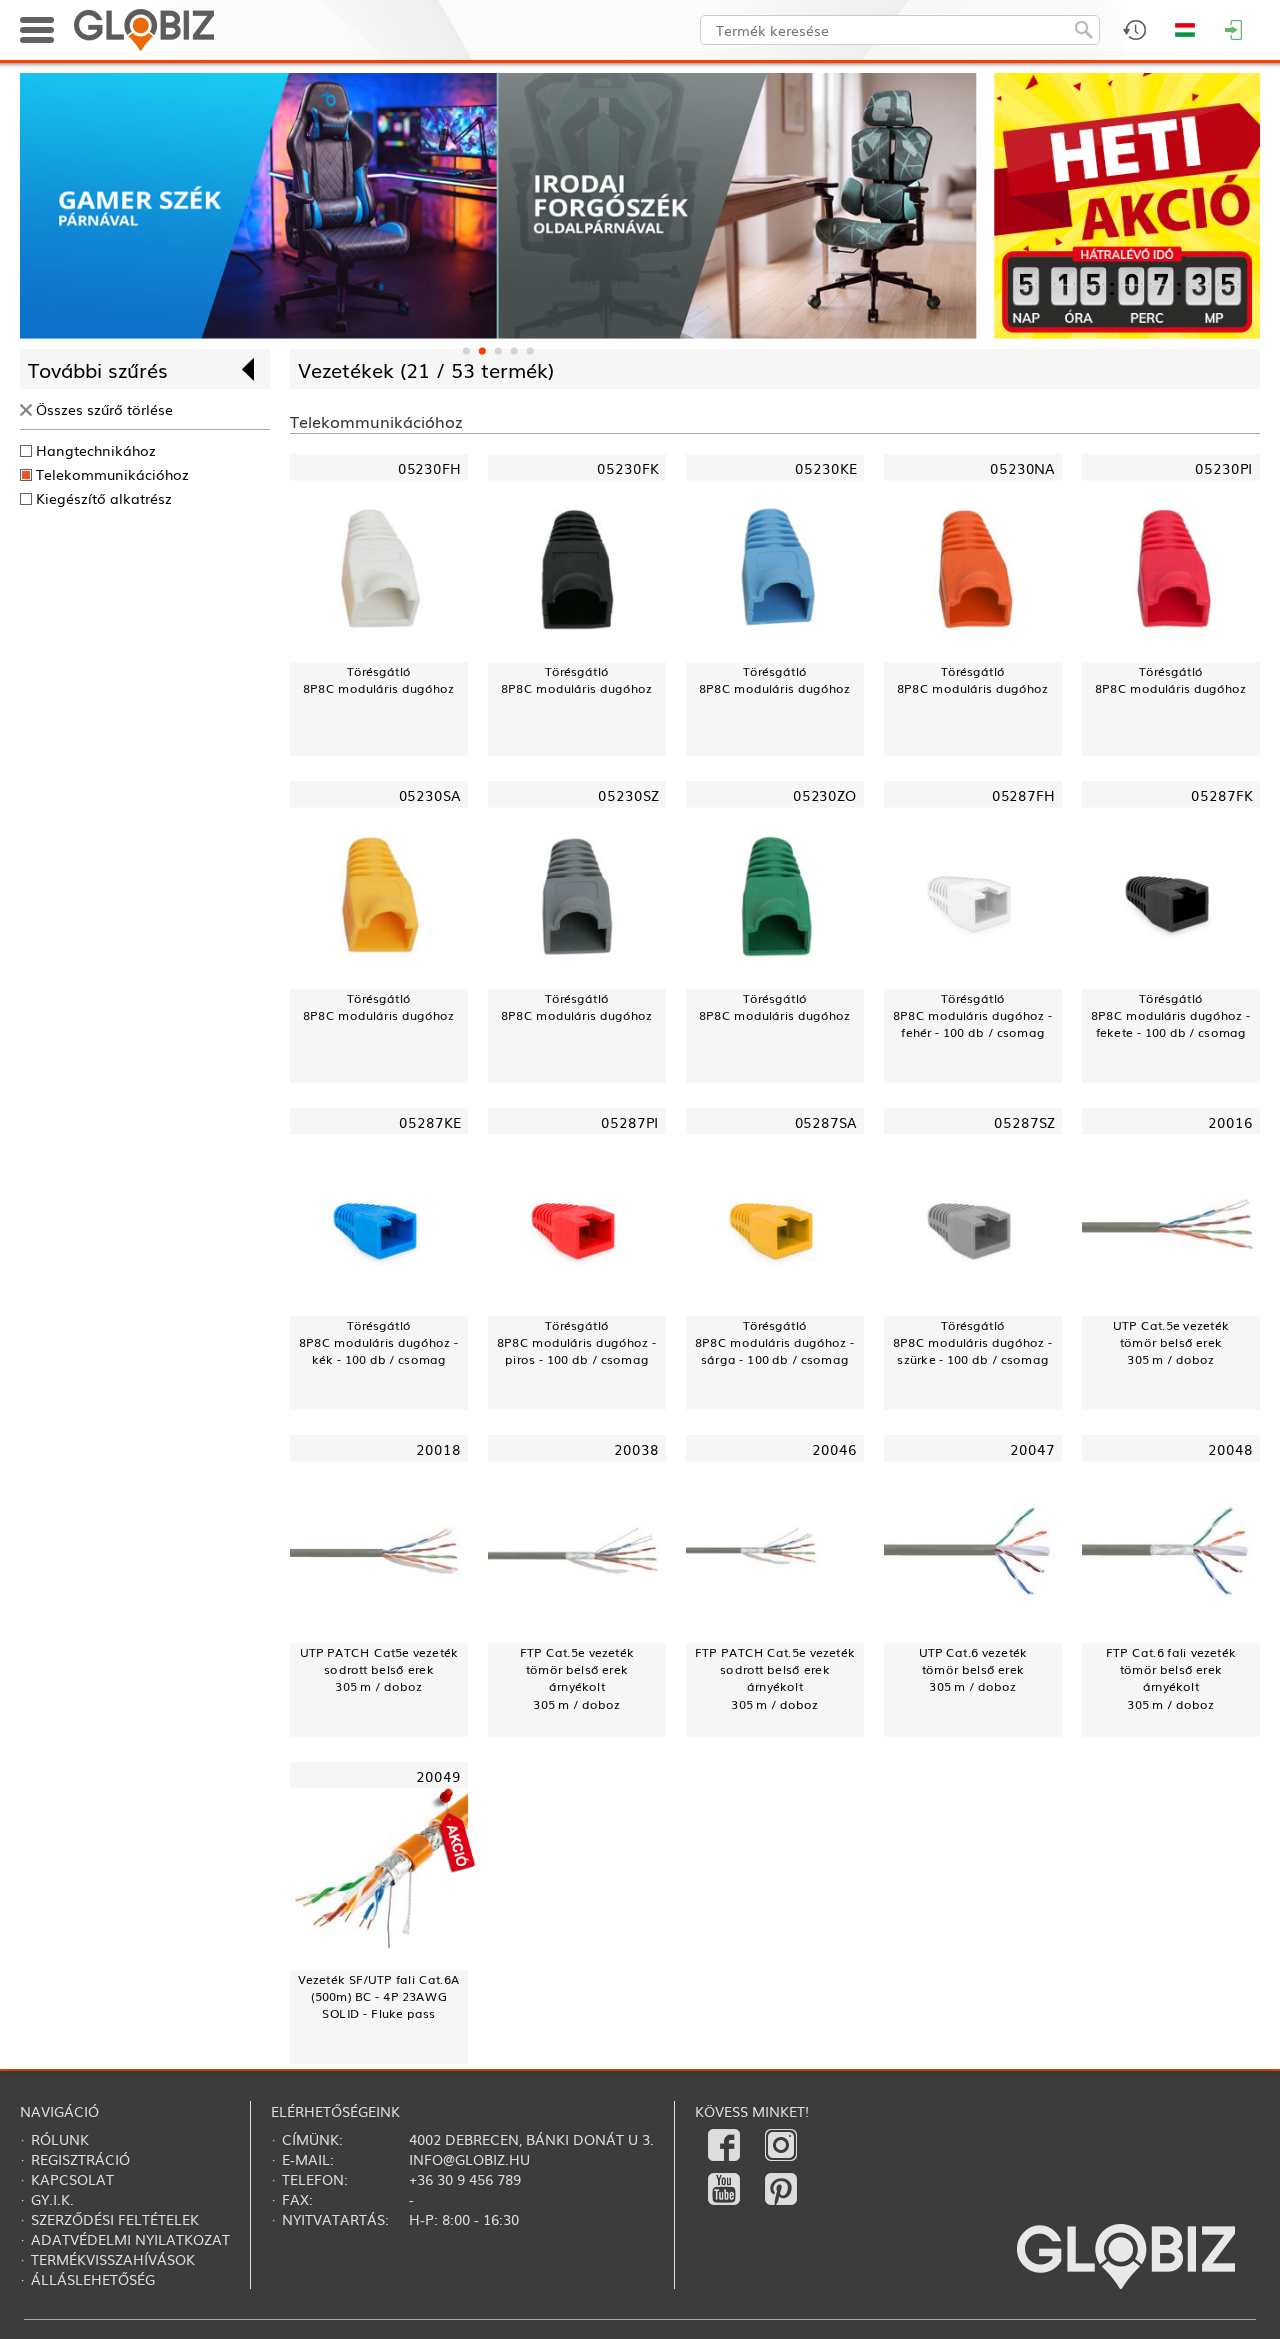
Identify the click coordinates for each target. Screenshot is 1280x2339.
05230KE (825, 466)
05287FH (1023, 793)
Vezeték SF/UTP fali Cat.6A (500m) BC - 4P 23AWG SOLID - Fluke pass (379, 1996)
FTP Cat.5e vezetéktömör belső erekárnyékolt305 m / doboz (577, 1677)
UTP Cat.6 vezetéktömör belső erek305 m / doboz (973, 1669)
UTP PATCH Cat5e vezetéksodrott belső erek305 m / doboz (379, 1669)
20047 (1032, 1448)
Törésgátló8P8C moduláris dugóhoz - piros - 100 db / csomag (576, 1342)
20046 (834, 1448)
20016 (1230, 1120)
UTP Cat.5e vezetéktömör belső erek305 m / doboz (1171, 1342)
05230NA (1022, 466)
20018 (438, 1448)
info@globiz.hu (469, 2159)
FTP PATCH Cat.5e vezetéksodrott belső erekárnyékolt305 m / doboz (775, 1677)
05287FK (1221, 793)
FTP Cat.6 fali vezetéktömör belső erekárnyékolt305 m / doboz (1171, 1677)
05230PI (1224, 466)
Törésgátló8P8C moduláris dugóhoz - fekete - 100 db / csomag (1170, 1015)
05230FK (627, 466)
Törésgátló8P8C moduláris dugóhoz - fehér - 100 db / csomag (972, 1015)
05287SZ (1024, 1120)
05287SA (826, 1120)
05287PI (630, 1120)
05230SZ (628, 793)
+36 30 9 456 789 (465, 2179)
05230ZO (825, 793)
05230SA (430, 793)
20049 (438, 1775)
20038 (636, 1448)
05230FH (429, 466)
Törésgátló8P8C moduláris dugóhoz (378, 679)
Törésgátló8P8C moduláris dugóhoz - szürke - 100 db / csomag (972, 1342)
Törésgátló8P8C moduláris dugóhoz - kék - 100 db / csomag (378, 1342)
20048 (1230, 1448)
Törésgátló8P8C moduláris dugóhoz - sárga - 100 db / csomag (774, 1342)
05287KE (429, 1120)
